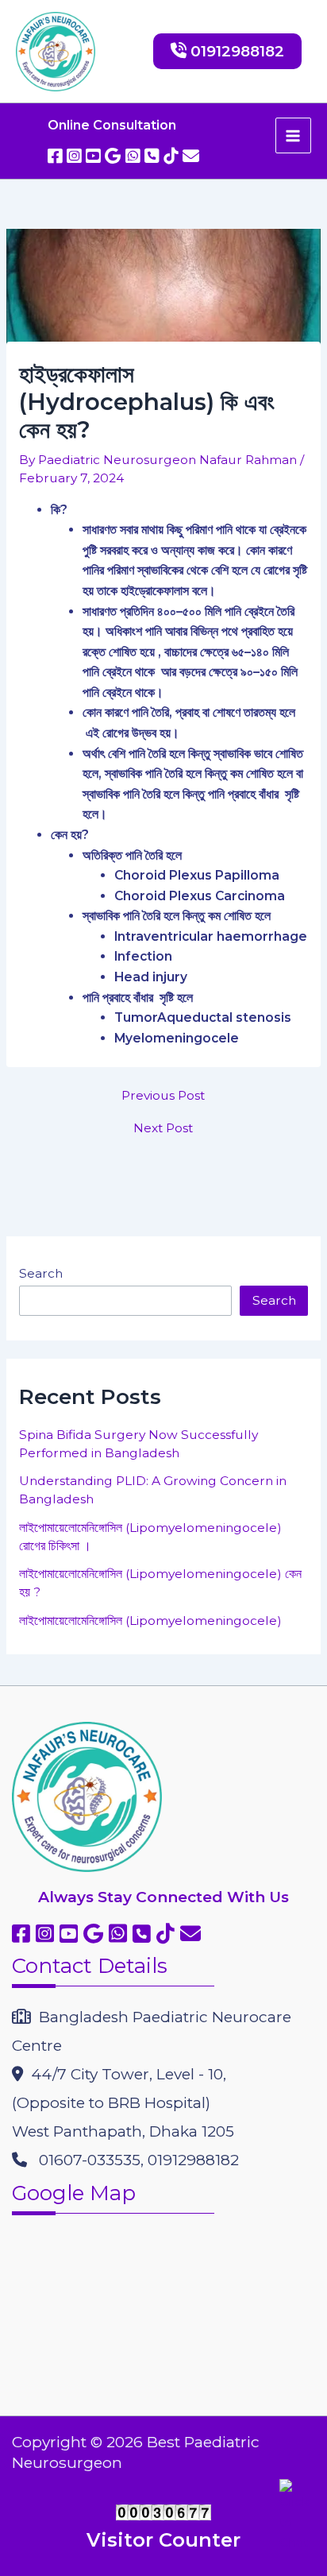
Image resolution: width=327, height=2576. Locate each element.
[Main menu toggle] (293, 135)
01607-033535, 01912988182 (133, 2160)
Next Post (163, 1128)
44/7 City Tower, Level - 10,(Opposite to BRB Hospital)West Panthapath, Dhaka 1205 (123, 2103)
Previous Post (163, 1096)
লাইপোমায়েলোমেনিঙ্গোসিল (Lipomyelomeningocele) (150, 1621)
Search (41, 1273)
